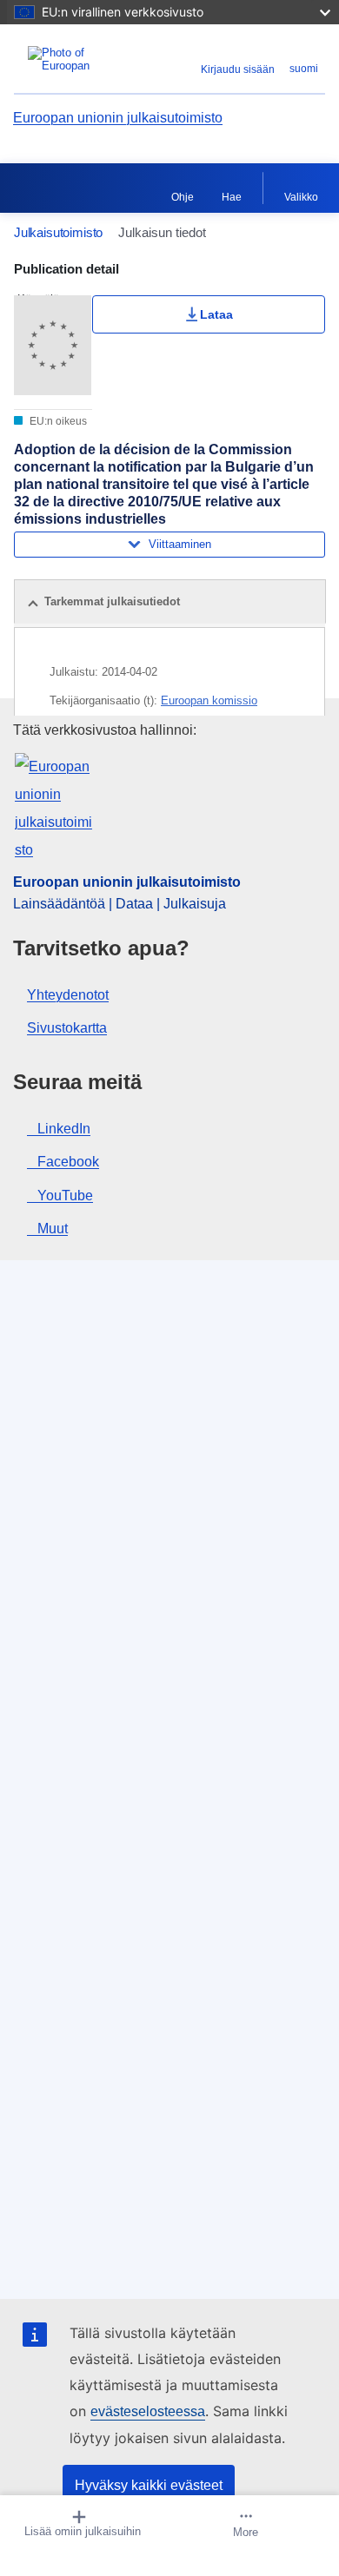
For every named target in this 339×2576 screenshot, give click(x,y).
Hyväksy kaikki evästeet (149, 2485)
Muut (53, 1229)
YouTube (65, 1196)
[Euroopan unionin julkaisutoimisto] (68, 59)
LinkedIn (64, 1129)
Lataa (216, 314)
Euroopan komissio (209, 700)
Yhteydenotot (68, 995)
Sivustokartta (67, 1028)
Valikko (301, 197)
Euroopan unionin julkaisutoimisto (118, 118)
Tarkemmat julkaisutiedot (112, 601)
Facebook (68, 1162)
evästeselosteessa (148, 2411)
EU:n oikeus (57, 421)
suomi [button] (304, 69)
